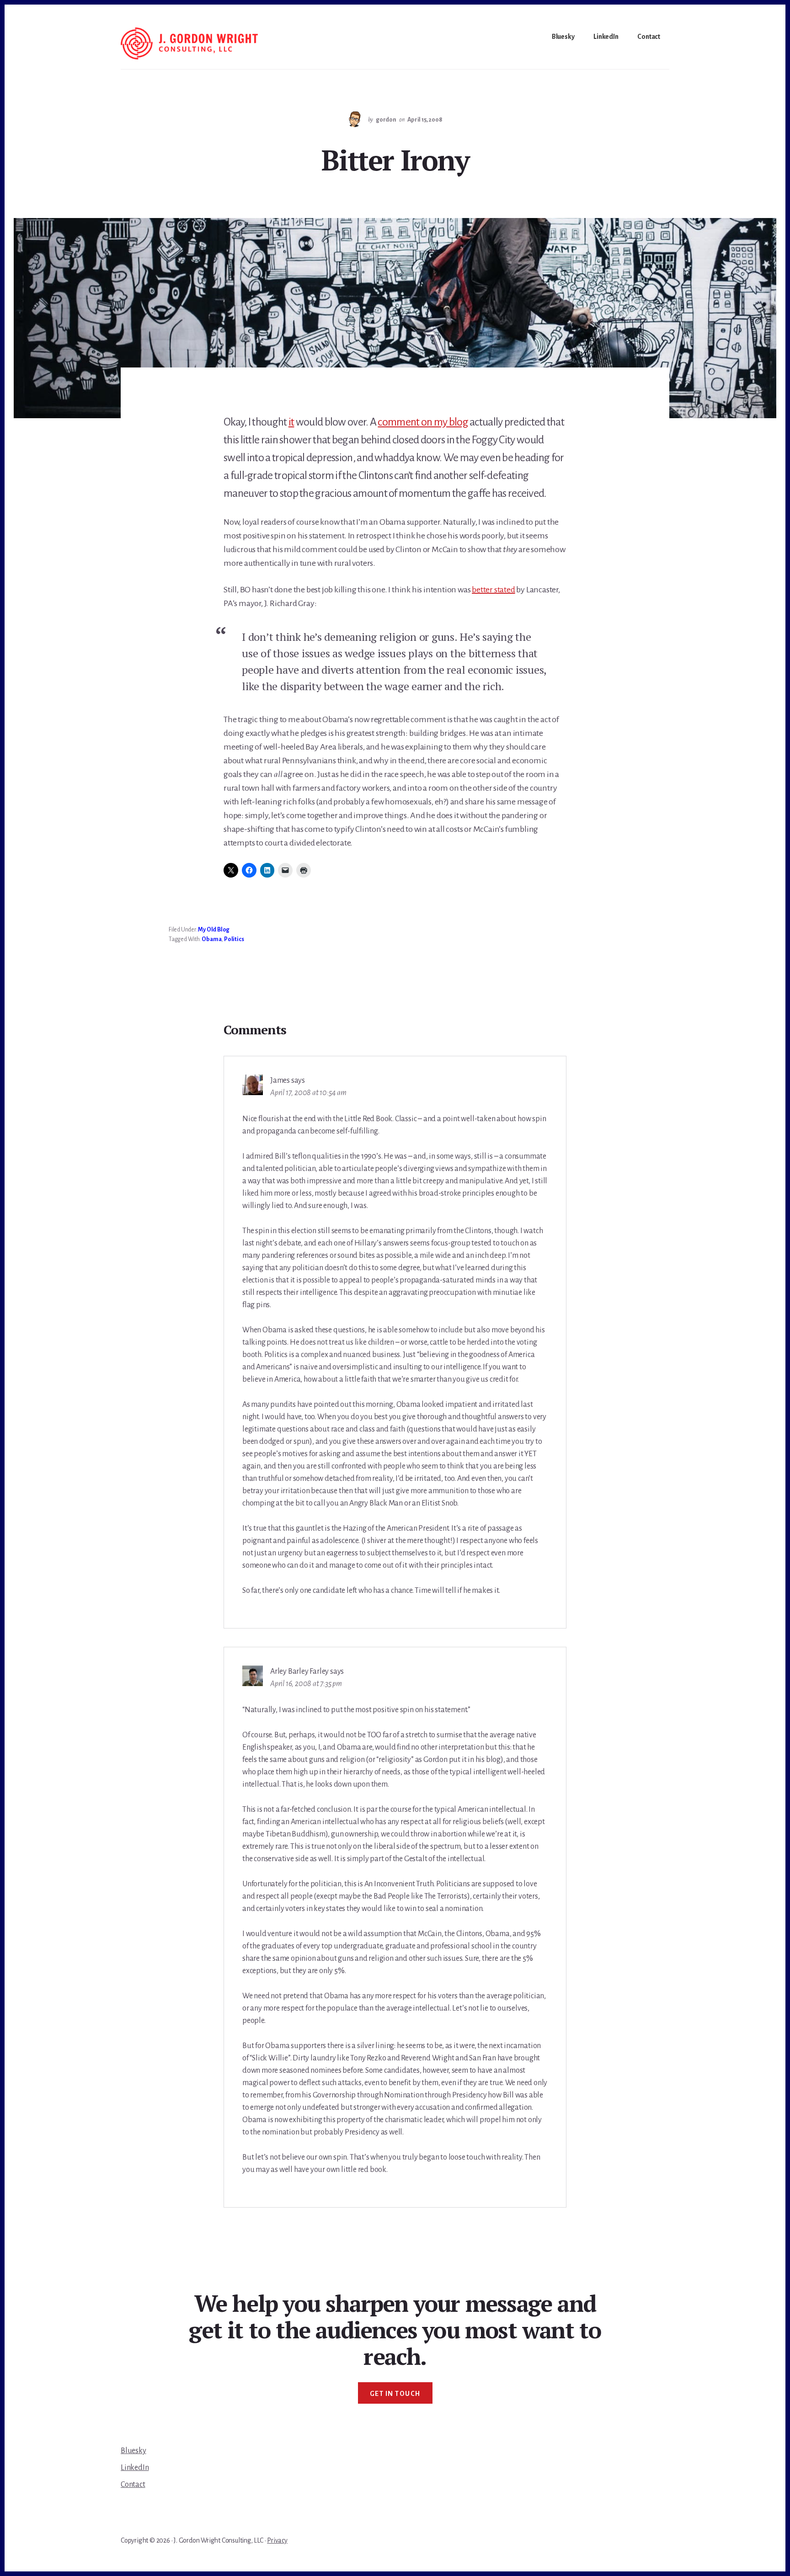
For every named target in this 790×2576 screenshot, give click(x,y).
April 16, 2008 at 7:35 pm (306, 1684)
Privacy (277, 2540)
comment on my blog (423, 422)
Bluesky (133, 2451)
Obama (211, 939)
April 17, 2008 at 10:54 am (308, 1093)
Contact (133, 2485)
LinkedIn (135, 2468)
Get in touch (395, 2394)
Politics (234, 939)
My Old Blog (214, 930)
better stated (493, 590)
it (291, 422)
